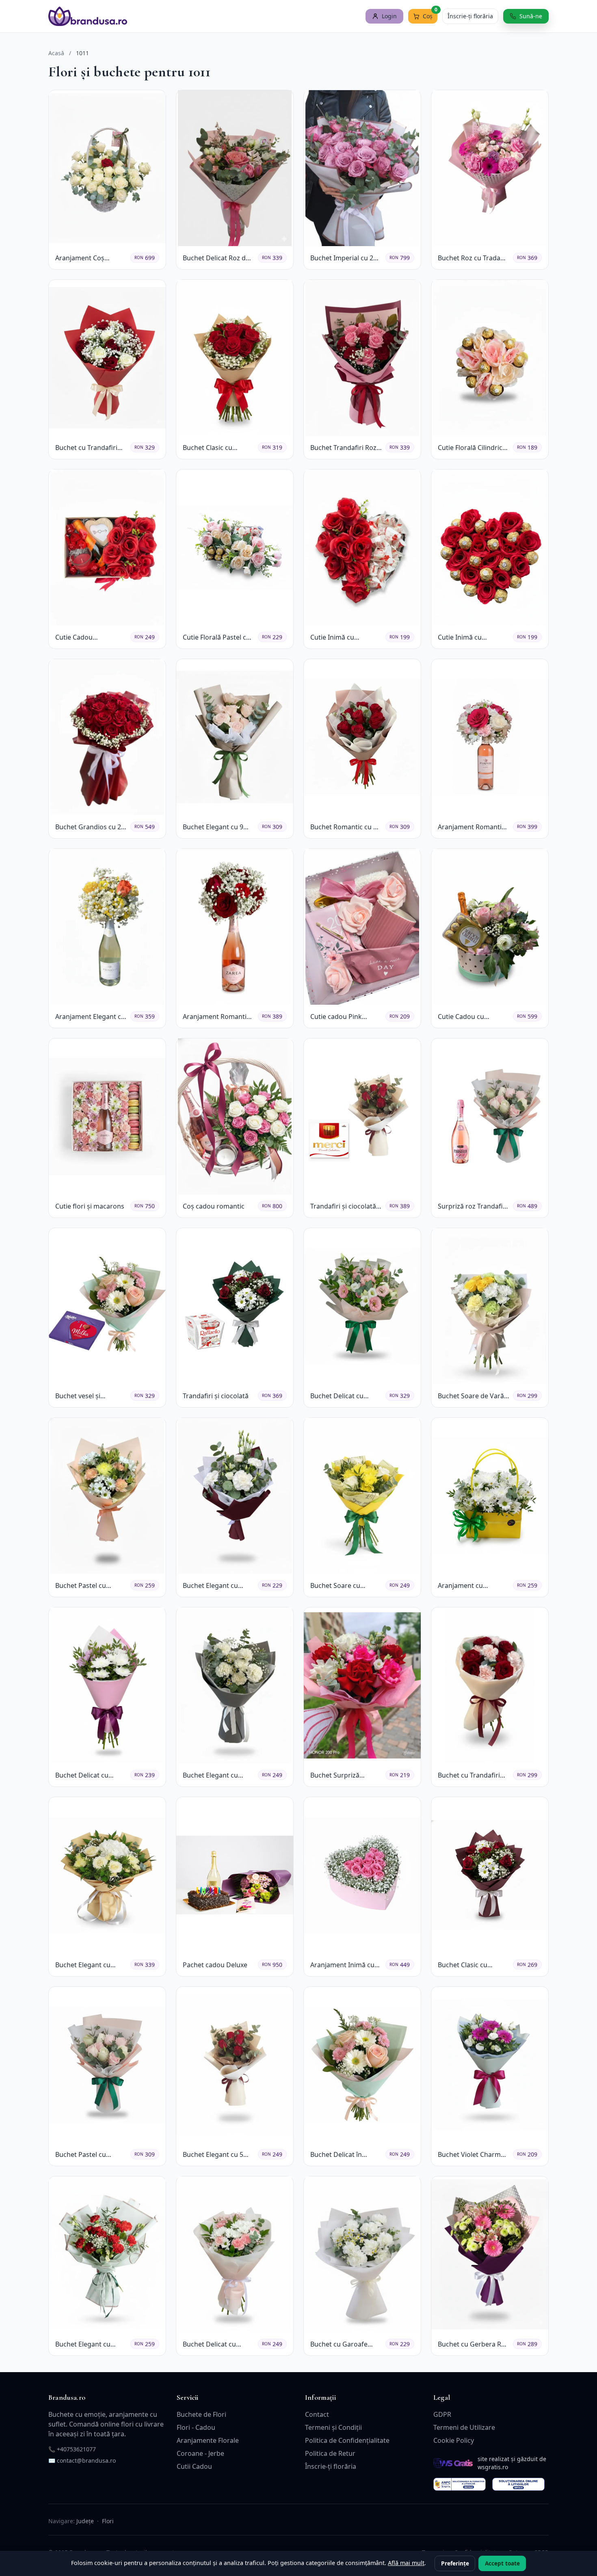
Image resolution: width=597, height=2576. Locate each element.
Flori (108, 2521)
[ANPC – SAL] (460, 2484)
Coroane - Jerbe (200, 2453)
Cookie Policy (454, 2440)
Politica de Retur (330, 2453)
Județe (85, 2521)
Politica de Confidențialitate (347, 2440)
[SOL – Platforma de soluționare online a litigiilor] (518, 2484)
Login (389, 16)
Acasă (56, 53)
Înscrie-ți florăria (470, 16)
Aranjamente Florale (208, 2440)
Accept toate (502, 2563)
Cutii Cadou (194, 2466)
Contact (317, 2414)
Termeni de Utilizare (464, 2427)
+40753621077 (76, 2449)
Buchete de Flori (201, 2414)
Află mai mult (406, 2563)
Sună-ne (531, 16)
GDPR (442, 2414)
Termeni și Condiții (333, 2427)
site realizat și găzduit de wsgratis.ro (512, 2463)
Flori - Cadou (196, 2427)
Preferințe (455, 2563)
